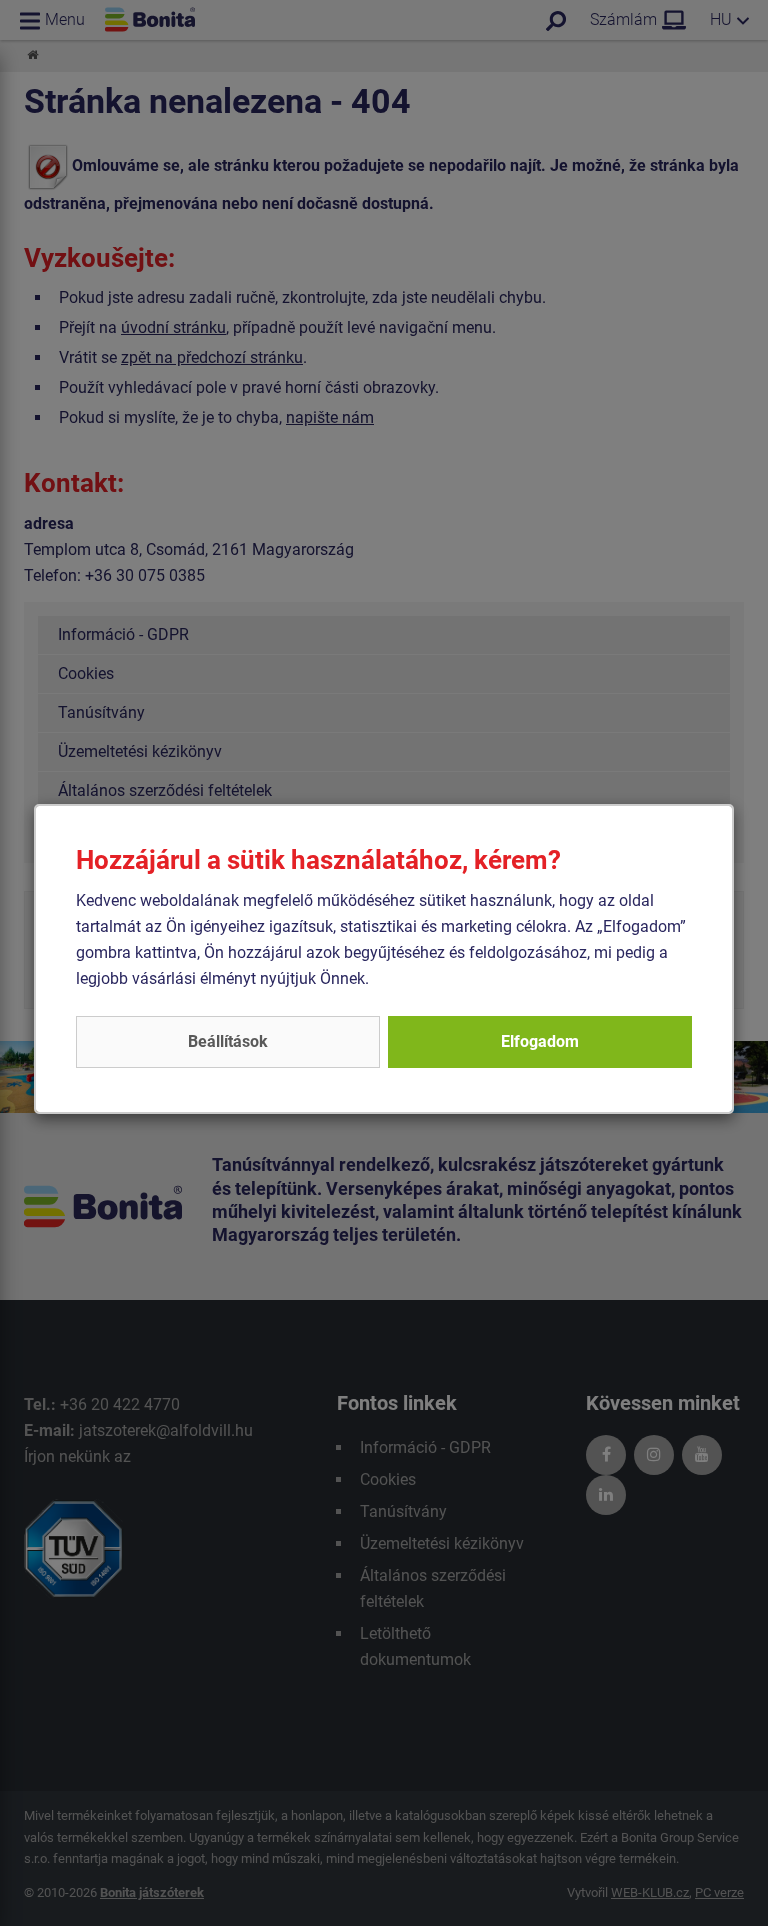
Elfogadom (540, 1041)
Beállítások (228, 1041)
